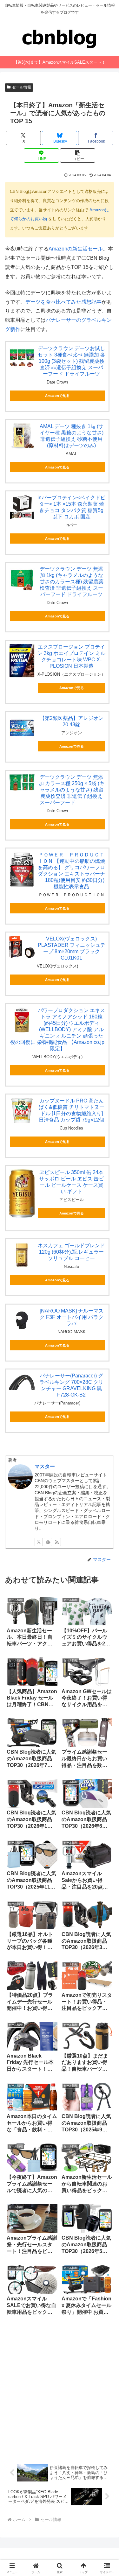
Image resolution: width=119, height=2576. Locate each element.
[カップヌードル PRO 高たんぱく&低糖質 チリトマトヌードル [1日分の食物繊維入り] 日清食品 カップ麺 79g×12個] (22, 1110)
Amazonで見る (57, 396)
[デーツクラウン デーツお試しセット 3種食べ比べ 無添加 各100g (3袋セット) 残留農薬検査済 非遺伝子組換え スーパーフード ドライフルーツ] (22, 358)
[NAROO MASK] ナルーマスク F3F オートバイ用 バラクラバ (72, 1317)
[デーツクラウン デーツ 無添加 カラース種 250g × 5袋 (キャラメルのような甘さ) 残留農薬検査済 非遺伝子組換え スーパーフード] (22, 783)
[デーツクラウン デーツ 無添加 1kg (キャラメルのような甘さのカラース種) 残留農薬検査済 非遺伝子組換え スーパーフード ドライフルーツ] (22, 579)
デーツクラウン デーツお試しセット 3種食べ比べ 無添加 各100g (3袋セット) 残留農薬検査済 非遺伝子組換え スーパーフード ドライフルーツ (72, 361)
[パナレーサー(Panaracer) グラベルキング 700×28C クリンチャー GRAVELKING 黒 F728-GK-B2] (22, 1381)
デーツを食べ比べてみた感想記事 (63, 302)
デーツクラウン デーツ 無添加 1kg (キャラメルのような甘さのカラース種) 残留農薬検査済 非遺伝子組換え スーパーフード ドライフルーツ (72, 582)
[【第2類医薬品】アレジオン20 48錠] (22, 728)
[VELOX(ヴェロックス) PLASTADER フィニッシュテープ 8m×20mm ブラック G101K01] (22, 947)
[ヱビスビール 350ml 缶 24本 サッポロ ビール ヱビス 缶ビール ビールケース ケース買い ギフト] (22, 1193)
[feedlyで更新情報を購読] (48, 1542)
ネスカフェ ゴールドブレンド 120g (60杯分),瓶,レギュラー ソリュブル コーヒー (71, 1252)
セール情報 (22, 87)
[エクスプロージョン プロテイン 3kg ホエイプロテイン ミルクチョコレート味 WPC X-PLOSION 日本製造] (22, 661)
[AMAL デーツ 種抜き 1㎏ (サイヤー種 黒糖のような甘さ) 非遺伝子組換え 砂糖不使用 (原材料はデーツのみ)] (22, 436)
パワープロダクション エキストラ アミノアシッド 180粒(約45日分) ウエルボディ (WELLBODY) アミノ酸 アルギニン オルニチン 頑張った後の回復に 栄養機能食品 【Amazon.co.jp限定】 (58, 1029)
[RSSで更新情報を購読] (57, 1542)
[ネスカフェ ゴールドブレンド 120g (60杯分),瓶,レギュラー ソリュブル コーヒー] (22, 1255)
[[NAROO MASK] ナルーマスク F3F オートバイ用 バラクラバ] (22, 1320)
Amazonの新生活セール (76, 249)
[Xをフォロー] (39, 1542)
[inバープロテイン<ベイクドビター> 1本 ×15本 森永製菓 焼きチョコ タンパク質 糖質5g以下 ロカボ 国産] (22, 507)
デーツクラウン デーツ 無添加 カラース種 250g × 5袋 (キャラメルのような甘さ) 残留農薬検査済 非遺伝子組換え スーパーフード (72, 790)
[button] (78, 155)
